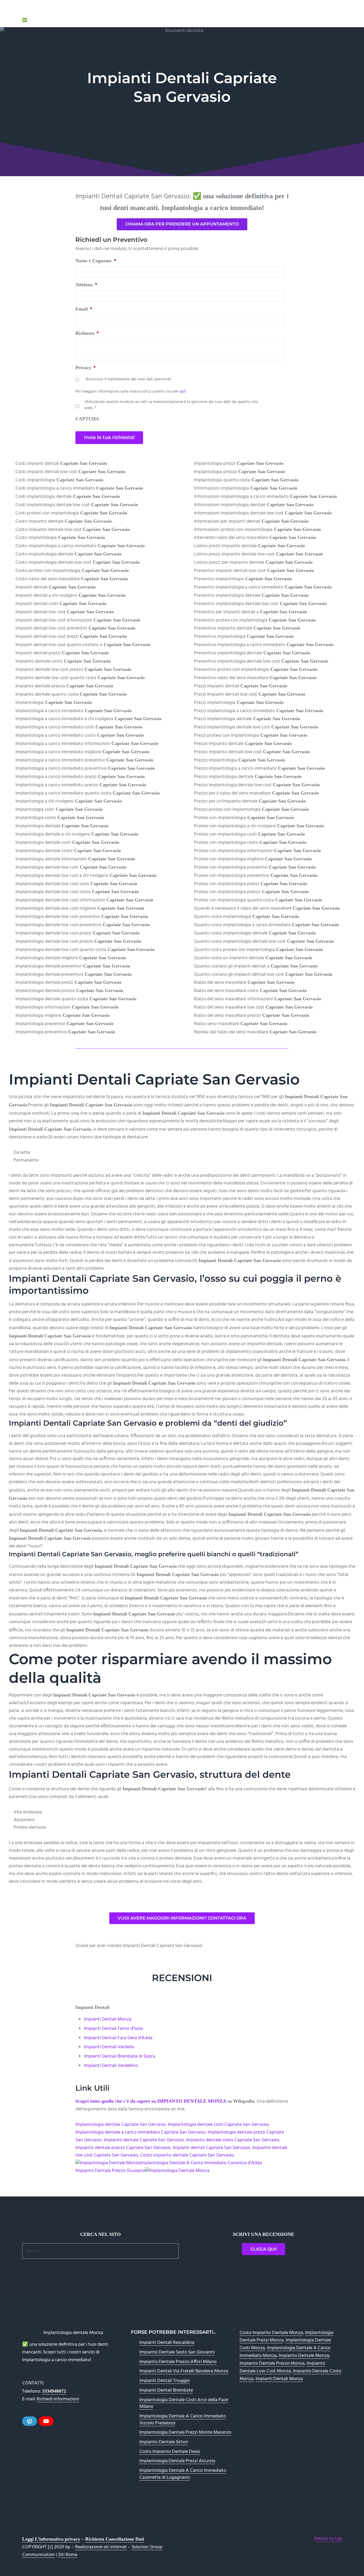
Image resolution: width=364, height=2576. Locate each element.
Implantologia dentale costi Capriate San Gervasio (218, 2125)
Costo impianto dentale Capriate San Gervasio (187, 2155)
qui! (183, 392)
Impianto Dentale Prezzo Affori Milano (178, 2362)
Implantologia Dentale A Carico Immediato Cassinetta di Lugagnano (183, 2474)
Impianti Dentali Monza (108, 2019)
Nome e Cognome (96, 261)
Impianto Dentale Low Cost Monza (282, 2367)
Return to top (328, 2539)
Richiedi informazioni (58, 2399)
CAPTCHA (87, 419)
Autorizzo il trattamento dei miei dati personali (128, 380)
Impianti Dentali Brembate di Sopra (120, 2056)
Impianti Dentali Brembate (166, 2390)
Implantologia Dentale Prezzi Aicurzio (177, 2461)
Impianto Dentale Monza (304, 2356)
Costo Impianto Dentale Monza (271, 2333)
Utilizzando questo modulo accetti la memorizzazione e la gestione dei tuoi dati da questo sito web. (171, 405)
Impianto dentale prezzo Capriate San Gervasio (123, 2148)
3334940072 (54, 2391)
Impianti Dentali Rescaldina (167, 2343)
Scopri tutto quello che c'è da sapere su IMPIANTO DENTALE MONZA (151, 2101)
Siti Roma (68, 2555)
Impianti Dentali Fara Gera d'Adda (118, 2038)
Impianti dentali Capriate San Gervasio (211, 2148)
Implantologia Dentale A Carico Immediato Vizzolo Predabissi (183, 2420)
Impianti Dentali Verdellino (111, 2066)
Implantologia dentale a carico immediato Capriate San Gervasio (140, 2132)
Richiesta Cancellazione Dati (115, 2539)
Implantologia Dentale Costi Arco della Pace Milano (184, 2403)
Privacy (86, 368)
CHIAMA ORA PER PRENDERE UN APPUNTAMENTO (182, 224)
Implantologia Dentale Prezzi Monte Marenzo (185, 2432)
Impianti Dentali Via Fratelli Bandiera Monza (184, 2371)
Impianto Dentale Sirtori (164, 2442)
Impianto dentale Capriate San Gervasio (144, 2140)
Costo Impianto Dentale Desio (170, 2452)
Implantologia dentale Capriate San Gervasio (121, 2125)
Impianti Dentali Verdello (109, 2047)
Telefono (86, 285)
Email (84, 309)
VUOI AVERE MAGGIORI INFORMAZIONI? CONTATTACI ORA (182, 1918)
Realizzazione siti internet (101, 2547)
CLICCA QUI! (264, 2249)
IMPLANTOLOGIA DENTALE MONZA (66, 13)
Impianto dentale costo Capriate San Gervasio (233, 2140)
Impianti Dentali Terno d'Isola (113, 2029)
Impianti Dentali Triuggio (165, 2381)
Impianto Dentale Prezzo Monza (272, 2363)
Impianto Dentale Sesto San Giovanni (177, 2352)
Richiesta (87, 333)
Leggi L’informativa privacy (51, 2539)
